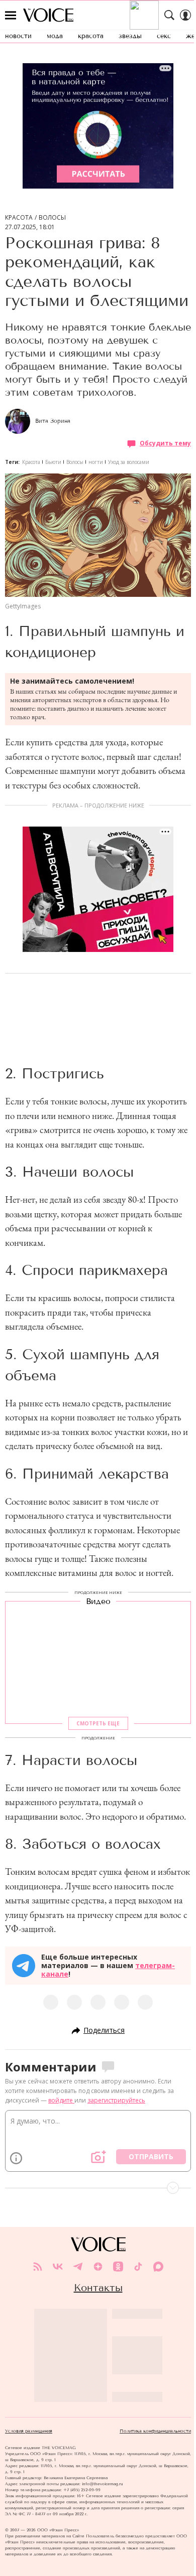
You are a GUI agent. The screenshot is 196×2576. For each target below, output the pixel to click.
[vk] (58, 2267)
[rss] (38, 2267)
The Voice (48, 15)
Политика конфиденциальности (155, 2431)
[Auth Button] (185, 15)
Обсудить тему (165, 443)
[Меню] (11, 15)
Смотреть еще (98, 1723)
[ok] (118, 2267)
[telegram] (78, 2267)
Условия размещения (29, 2431)
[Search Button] (169, 15)
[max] (158, 2267)
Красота (19, 218)
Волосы (52, 218)
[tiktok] (138, 2267)
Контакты (98, 2288)
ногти (96, 462)
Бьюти (53, 462)
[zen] (98, 2267)
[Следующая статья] (98, 2188)
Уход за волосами (129, 462)
